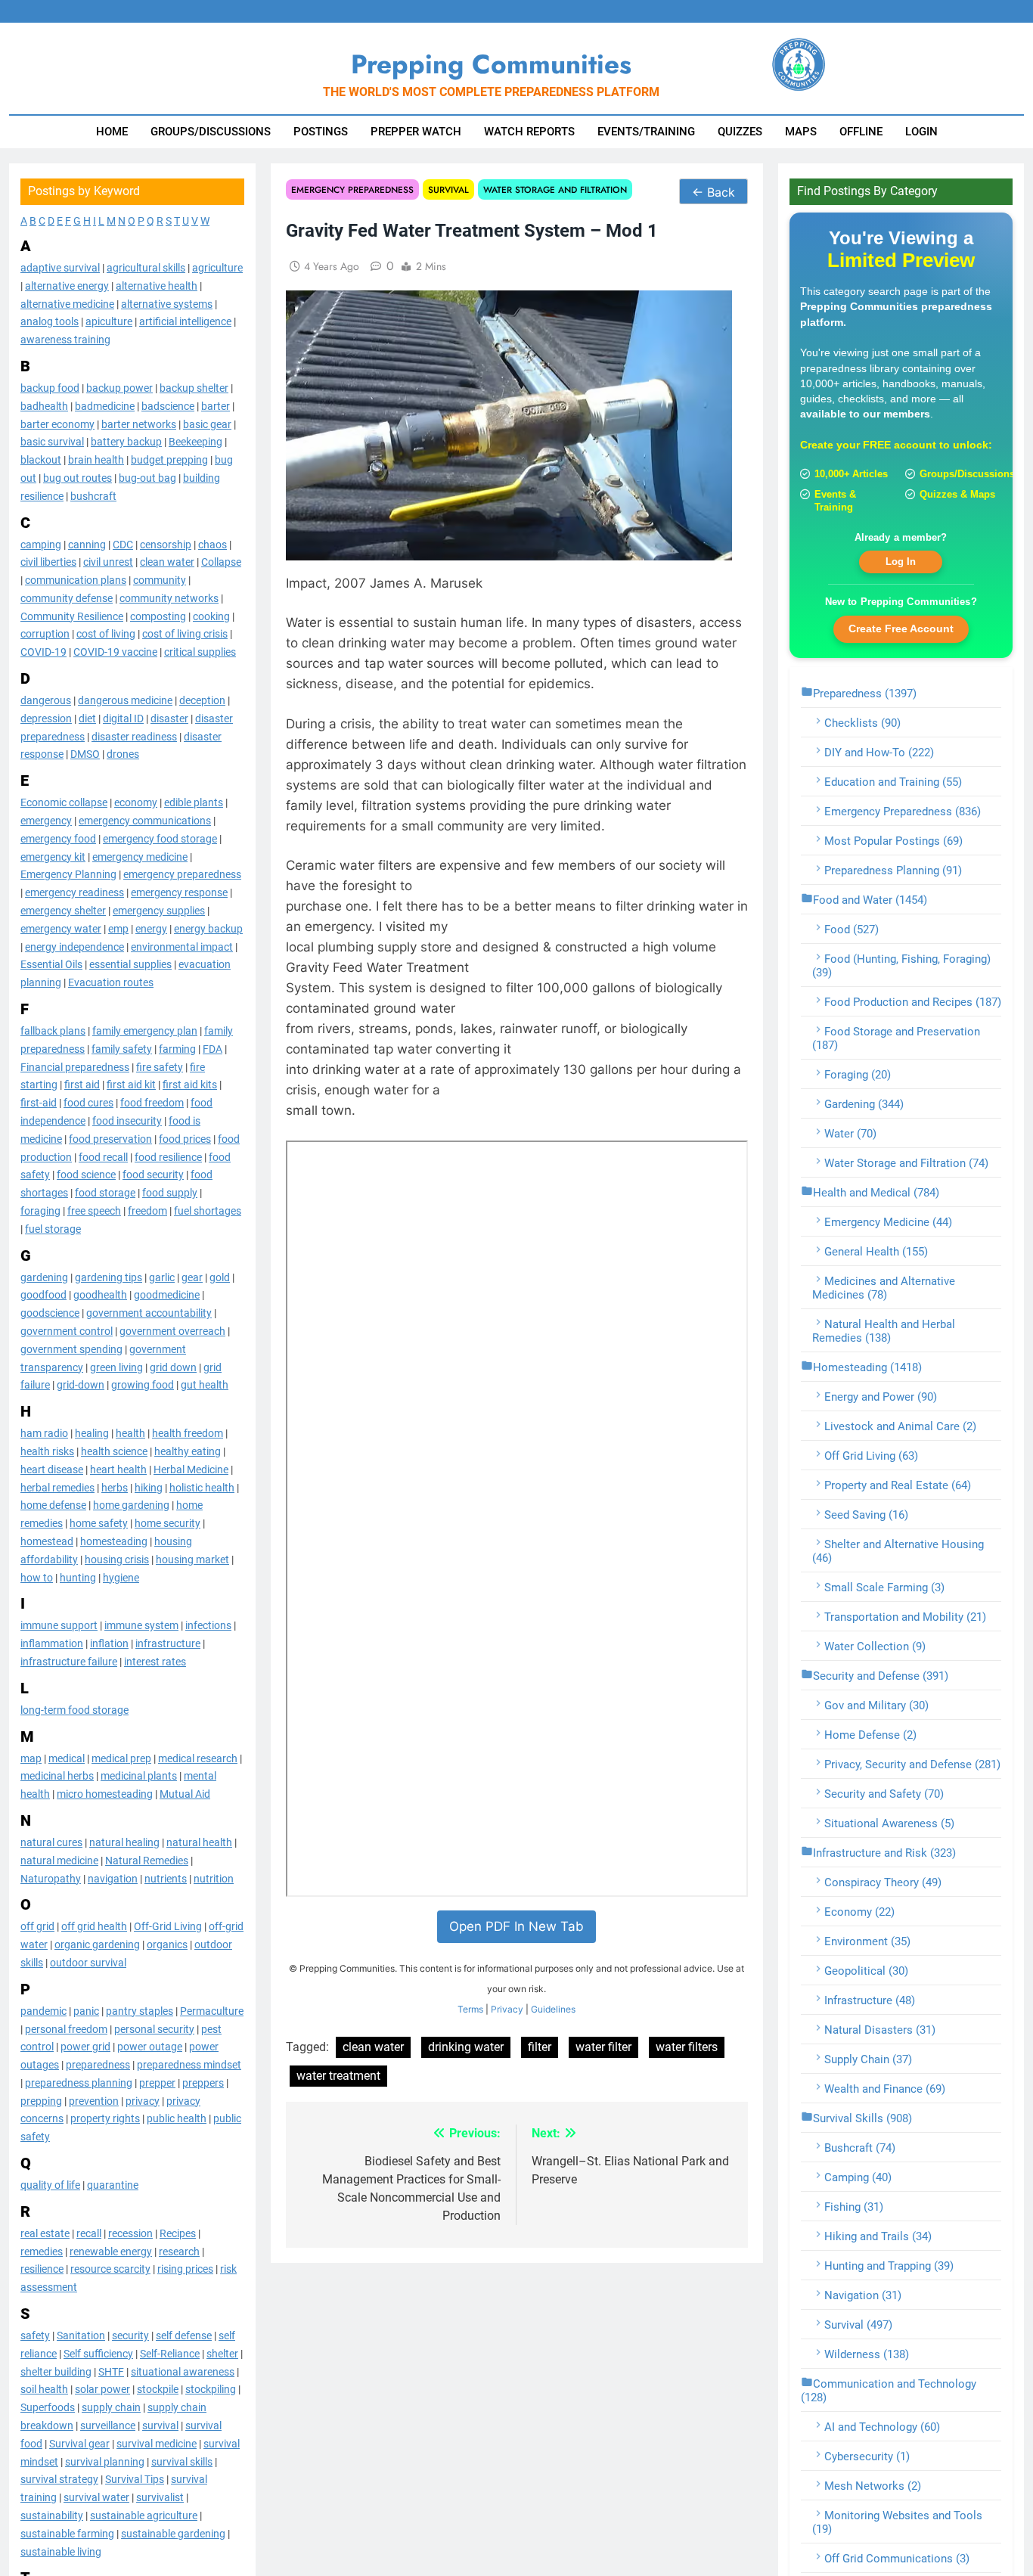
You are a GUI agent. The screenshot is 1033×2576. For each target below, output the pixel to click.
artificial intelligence (185, 321)
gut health (205, 1385)
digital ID (123, 718)
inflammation (52, 1643)
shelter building (56, 2372)
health (130, 1433)
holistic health (202, 1488)
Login (921, 132)
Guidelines (553, 2009)
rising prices (185, 2269)
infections (208, 1625)
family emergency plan (145, 1031)
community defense (67, 598)
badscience (168, 406)
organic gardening (97, 1944)
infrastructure (168, 1643)
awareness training (65, 340)
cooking (211, 616)
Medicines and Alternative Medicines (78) (884, 1288)
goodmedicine (167, 1295)
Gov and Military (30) (876, 1705)
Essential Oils (51, 964)
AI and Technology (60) (882, 2427)
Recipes (178, 2233)
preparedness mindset (189, 2065)
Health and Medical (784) (876, 1193)
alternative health (157, 286)
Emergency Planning (68, 874)
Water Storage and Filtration (555, 189)
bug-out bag (147, 478)
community (160, 580)
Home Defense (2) (870, 1735)
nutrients (166, 1879)
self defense (184, 2335)
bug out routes (78, 478)
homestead (47, 1541)
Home (112, 132)
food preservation (110, 1139)
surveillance (108, 2425)
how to (37, 1578)
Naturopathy (51, 1879)
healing (92, 1433)
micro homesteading (105, 1794)
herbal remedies (57, 1488)
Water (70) (850, 1134)
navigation (113, 1879)
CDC (123, 545)
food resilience (168, 1157)
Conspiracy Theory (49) (883, 1882)
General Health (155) (876, 1252)
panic (86, 2011)
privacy (143, 2101)
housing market (192, 1560)
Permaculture (212, 2011)
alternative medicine (67, 304)
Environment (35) (867, 1941)
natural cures (51, 1842)
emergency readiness (74, 892)
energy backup (208, 929)
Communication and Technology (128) (889, 2391)
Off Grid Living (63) (871, 1456)
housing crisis (117, 1560)
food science (86, 1175)
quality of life (50, 2185)
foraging (40, 1211)
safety (35, 2335)
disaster (169, 718)
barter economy (57, 424)
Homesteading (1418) (867, 1367)
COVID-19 (43, 652)
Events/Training (646, 132)
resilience (42, 2269)
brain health (96, 460)
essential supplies (130, 964)
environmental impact (182, 947)
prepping (41, 2101)
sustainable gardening (173, 2534)
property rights (105, 2119)
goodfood (43, 1295)
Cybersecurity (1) (867, 2457)
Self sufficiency (98, 2354)
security (130, 2335)
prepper (157, 2083)
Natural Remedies (147, 1861)
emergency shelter (63, 911)
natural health (199, 1842)
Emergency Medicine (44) (888, 1222)
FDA (212, 1049)
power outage (150, 2047)
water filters (687, 2047)
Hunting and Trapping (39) (889, 2266)
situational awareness (183, 2372)
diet (87, 718)
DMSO (85, 754)
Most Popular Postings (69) (893, 841)
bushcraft (93, 496)
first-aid (39, 1103)
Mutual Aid (185, 1794)
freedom (147, 1211)
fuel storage (53, 1229)
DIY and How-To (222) (879, 753)
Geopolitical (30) (866, 1971)
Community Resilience (72, 616)
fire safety (160, 1067)
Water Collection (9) (875, 1646)
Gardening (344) (864, 1104)
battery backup (126, 442)
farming (177, 1049)
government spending (71, 1349)
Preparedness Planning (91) (893, 871)
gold (220, 1277)
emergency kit (53, 857)
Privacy (507, 2009)
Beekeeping (195, 442)
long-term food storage (74, 1710)
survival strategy (59, 2479)
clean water (167, 562)
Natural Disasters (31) (880, 2030)
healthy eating (188, 1451)
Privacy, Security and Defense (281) (912, 1764)
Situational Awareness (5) (889, 1823)
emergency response (179, 892)
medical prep (121, 1758)
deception (202, 700)
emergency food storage (160, 839)
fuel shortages (208, 1211)
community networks (169, 598)
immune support (59, 1625)
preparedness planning (79, 2083)
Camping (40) (858, 2177)
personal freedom (66, 2029)
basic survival (52, 442)
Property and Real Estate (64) (898, 1485)
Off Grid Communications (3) (897, 2559)
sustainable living (61, 2552)
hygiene (121, 1578)
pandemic (43, 2011)
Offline (861, 132)
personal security (154, 2029)
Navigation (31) (863, 2295)
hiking (149, 1488)
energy (151, 929)
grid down (173, 1367)
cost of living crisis (185, 635)
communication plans (76, 580)
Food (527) (852, 930)
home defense (53, 1505)
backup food (50, 388)
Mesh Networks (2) (873, 2486)
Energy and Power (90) (881, 1397)
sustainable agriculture (144, 2515)
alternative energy (67, 286)
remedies (42, 2252)
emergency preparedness (182, 874)
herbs (115, 1488)
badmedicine (105, 406)
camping (41, 545)
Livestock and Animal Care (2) (900, 1426)
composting (158, 616)
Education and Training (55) (893, 782)
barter (216, 406)
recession (130, 2233)
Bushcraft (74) (860, 2148)
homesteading (114, 1541)
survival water (96, 2497)
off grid (37, 1926)
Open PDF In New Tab (516, 1926)
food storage (105, 1193)
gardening (44, 1277)
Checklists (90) (862, 723)
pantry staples (140, 2011)
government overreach (172, 1331)
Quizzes (740, 132)
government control (67, 1331)
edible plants (194, 802)
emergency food (58, 839)
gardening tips (109, 1277)
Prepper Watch (416, 132)
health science (114, 1451)
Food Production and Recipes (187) (913, 1002)
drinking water (466, 2047)
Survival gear (79, 2444)
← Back (713, 192)
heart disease (52, 1470)
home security (168, 1523)
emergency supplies (159, 911)
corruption (45, 635)
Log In (901, 562)
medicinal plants (139, 1776)
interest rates (155, 1662)
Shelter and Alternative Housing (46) (898, 1551)
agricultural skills (146, 268)
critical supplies (200, 652)
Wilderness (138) (867, 2354)
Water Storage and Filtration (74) (906, 1163)
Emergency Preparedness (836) (903, 812)
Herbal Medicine (191, 1470)
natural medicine (59, 1861)
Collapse (221, 562)
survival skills (182, 2462)
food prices (185, 1139)
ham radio (44, 1433)
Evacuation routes (111, 982)
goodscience (50, 1313)
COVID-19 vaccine (115, 652)
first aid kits (190, 1085)
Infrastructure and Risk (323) (884, 1853)
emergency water (61, 929)
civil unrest (108, 562)
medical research (198, 1758)
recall (89, 2233)
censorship (166, 545)
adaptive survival (60, 268)
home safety (99, 1523)
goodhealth (100, 1295)
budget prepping (169, 460)
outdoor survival (88, 1963)
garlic (162, 1277)
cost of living (106, 635)
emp (118, 929)
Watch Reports (529, 132)
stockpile (158, 2389)
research (179, 2252)
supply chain (111, 2407)
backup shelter (194, 388)
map (31, 1758)
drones (123, 754)
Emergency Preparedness (352, 189)
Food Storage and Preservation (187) (896, 1038)
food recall (103, 1157)
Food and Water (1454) (870, 900)
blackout (41, 460)
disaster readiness (134, 737)
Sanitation (81, 2335)
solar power (102, 2389)
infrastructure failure (69, 1662)
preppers (203, 2083)
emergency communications (145, 821)
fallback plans (53, 1031)
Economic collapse (64, 802)
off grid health (94, 1926)
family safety (122, 1049)
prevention (94, 2101)
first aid (82, 1085)
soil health (44, 2389)
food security (153, 1175)
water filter (603, 2047)
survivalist (160, 2497)
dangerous (46, 700)
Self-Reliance (170, 2354)
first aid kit (131, 1085)
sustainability (52, 2515)
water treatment (338, 2076)
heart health (118, 1470)
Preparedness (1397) (865, 694)
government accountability (149, 1313)
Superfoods (48, 2407)
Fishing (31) (854, 2207)
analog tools (50, 321)
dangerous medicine (125, 700)
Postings (321, 132)
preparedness (98, 2065)
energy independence (74, 947)
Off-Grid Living (168, 1926)
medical (67, 1758)
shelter (222, 2354)
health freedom (188, 1433)
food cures (88, 1103)
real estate (45, 2233)
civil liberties (48, 562)
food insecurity (127, 1121)
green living (116, 1367)
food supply (170, 1193)
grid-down (81, 1385)
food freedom (152, 1103)
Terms (470, 2009)
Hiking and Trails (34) (878, 2236)
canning (87, 545)
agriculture (217, 268)
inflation (109, 1643)
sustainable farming (67, 2534)
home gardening (131, 1505)
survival (160, 2425)
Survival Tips (135, 2479)
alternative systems (167, 304)
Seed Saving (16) (866, 1515)
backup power (119, 388)
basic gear (207, 424)
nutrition (214, 1879)
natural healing (124, 1842)
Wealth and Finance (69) (885, 2089)
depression (46, 718)
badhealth (44, 406)
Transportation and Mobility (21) (905, 1617)
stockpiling (211, 2389)
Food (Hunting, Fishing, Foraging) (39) (901, 966)
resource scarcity (110, 2269)
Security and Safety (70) (884, 1794)
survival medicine (157, 2444)
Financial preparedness (75, 1067)
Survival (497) (858, 2325)
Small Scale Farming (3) (884, 1587)
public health (177, 2119)
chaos (212, 545)
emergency (46, 821)
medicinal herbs (57, 1776)
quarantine (113, 2185)
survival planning (105, 2462)
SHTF (111, 2372)
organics (167, 1944)
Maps (801, 132)
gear (192, 1277)
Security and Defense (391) (881, 1676)
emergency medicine (140, 857)
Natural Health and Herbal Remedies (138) (884, 1331)
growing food (143, 1385)
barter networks (139, 424)
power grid (85, 2047)
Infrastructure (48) (870, 2000)
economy (136, 802)
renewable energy (111, 2252)
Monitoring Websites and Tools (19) (897, 2522)
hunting (78, 1578)
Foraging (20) (858, 1075)
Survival (448, 189)
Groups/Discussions (211, 132)
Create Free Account (901, 628)
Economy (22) (859, 1912)
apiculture (109, 321)
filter (540, 2047)
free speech (94, 1211)
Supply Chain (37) (868, 2059)
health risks (47, 1451)
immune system (141, 1625)
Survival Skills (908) (862, 2118)
